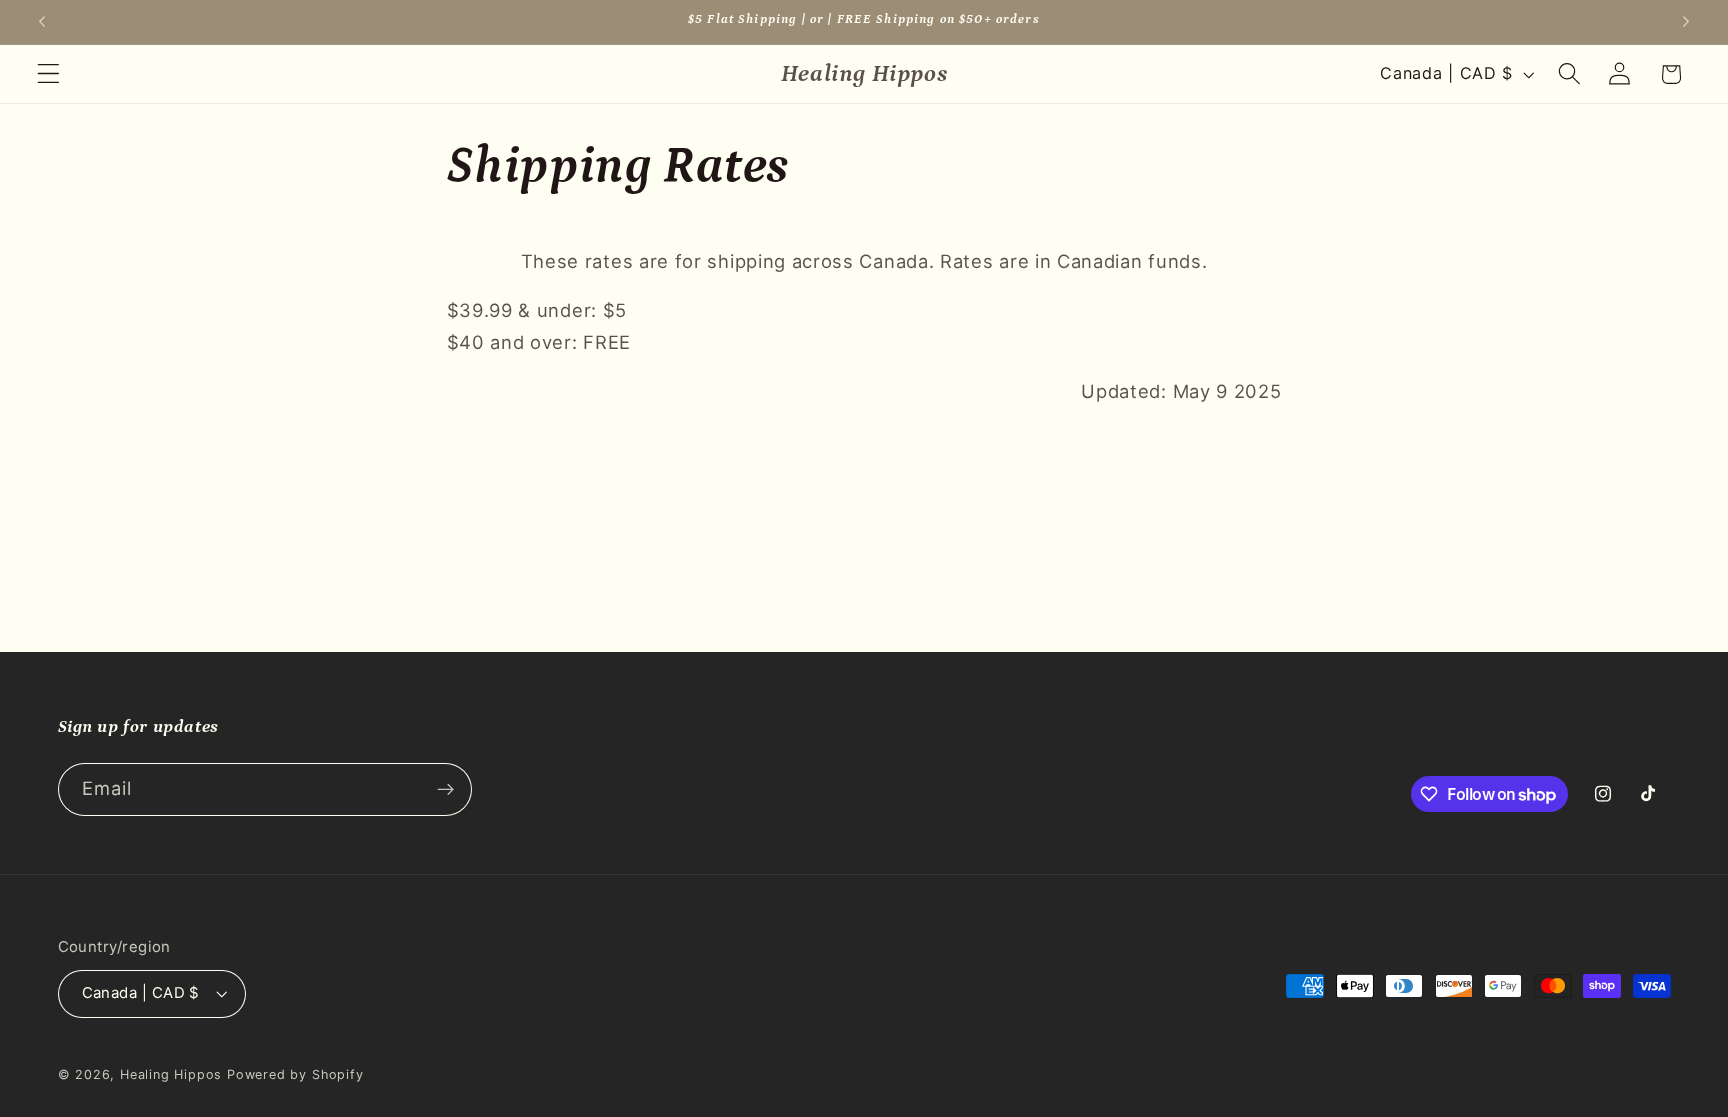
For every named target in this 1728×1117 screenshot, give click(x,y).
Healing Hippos (171, 1074)
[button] (48, 74)
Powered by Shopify (295, 1074)
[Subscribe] (445, 790)
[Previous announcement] (42, 22)
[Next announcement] (1686, 22)
